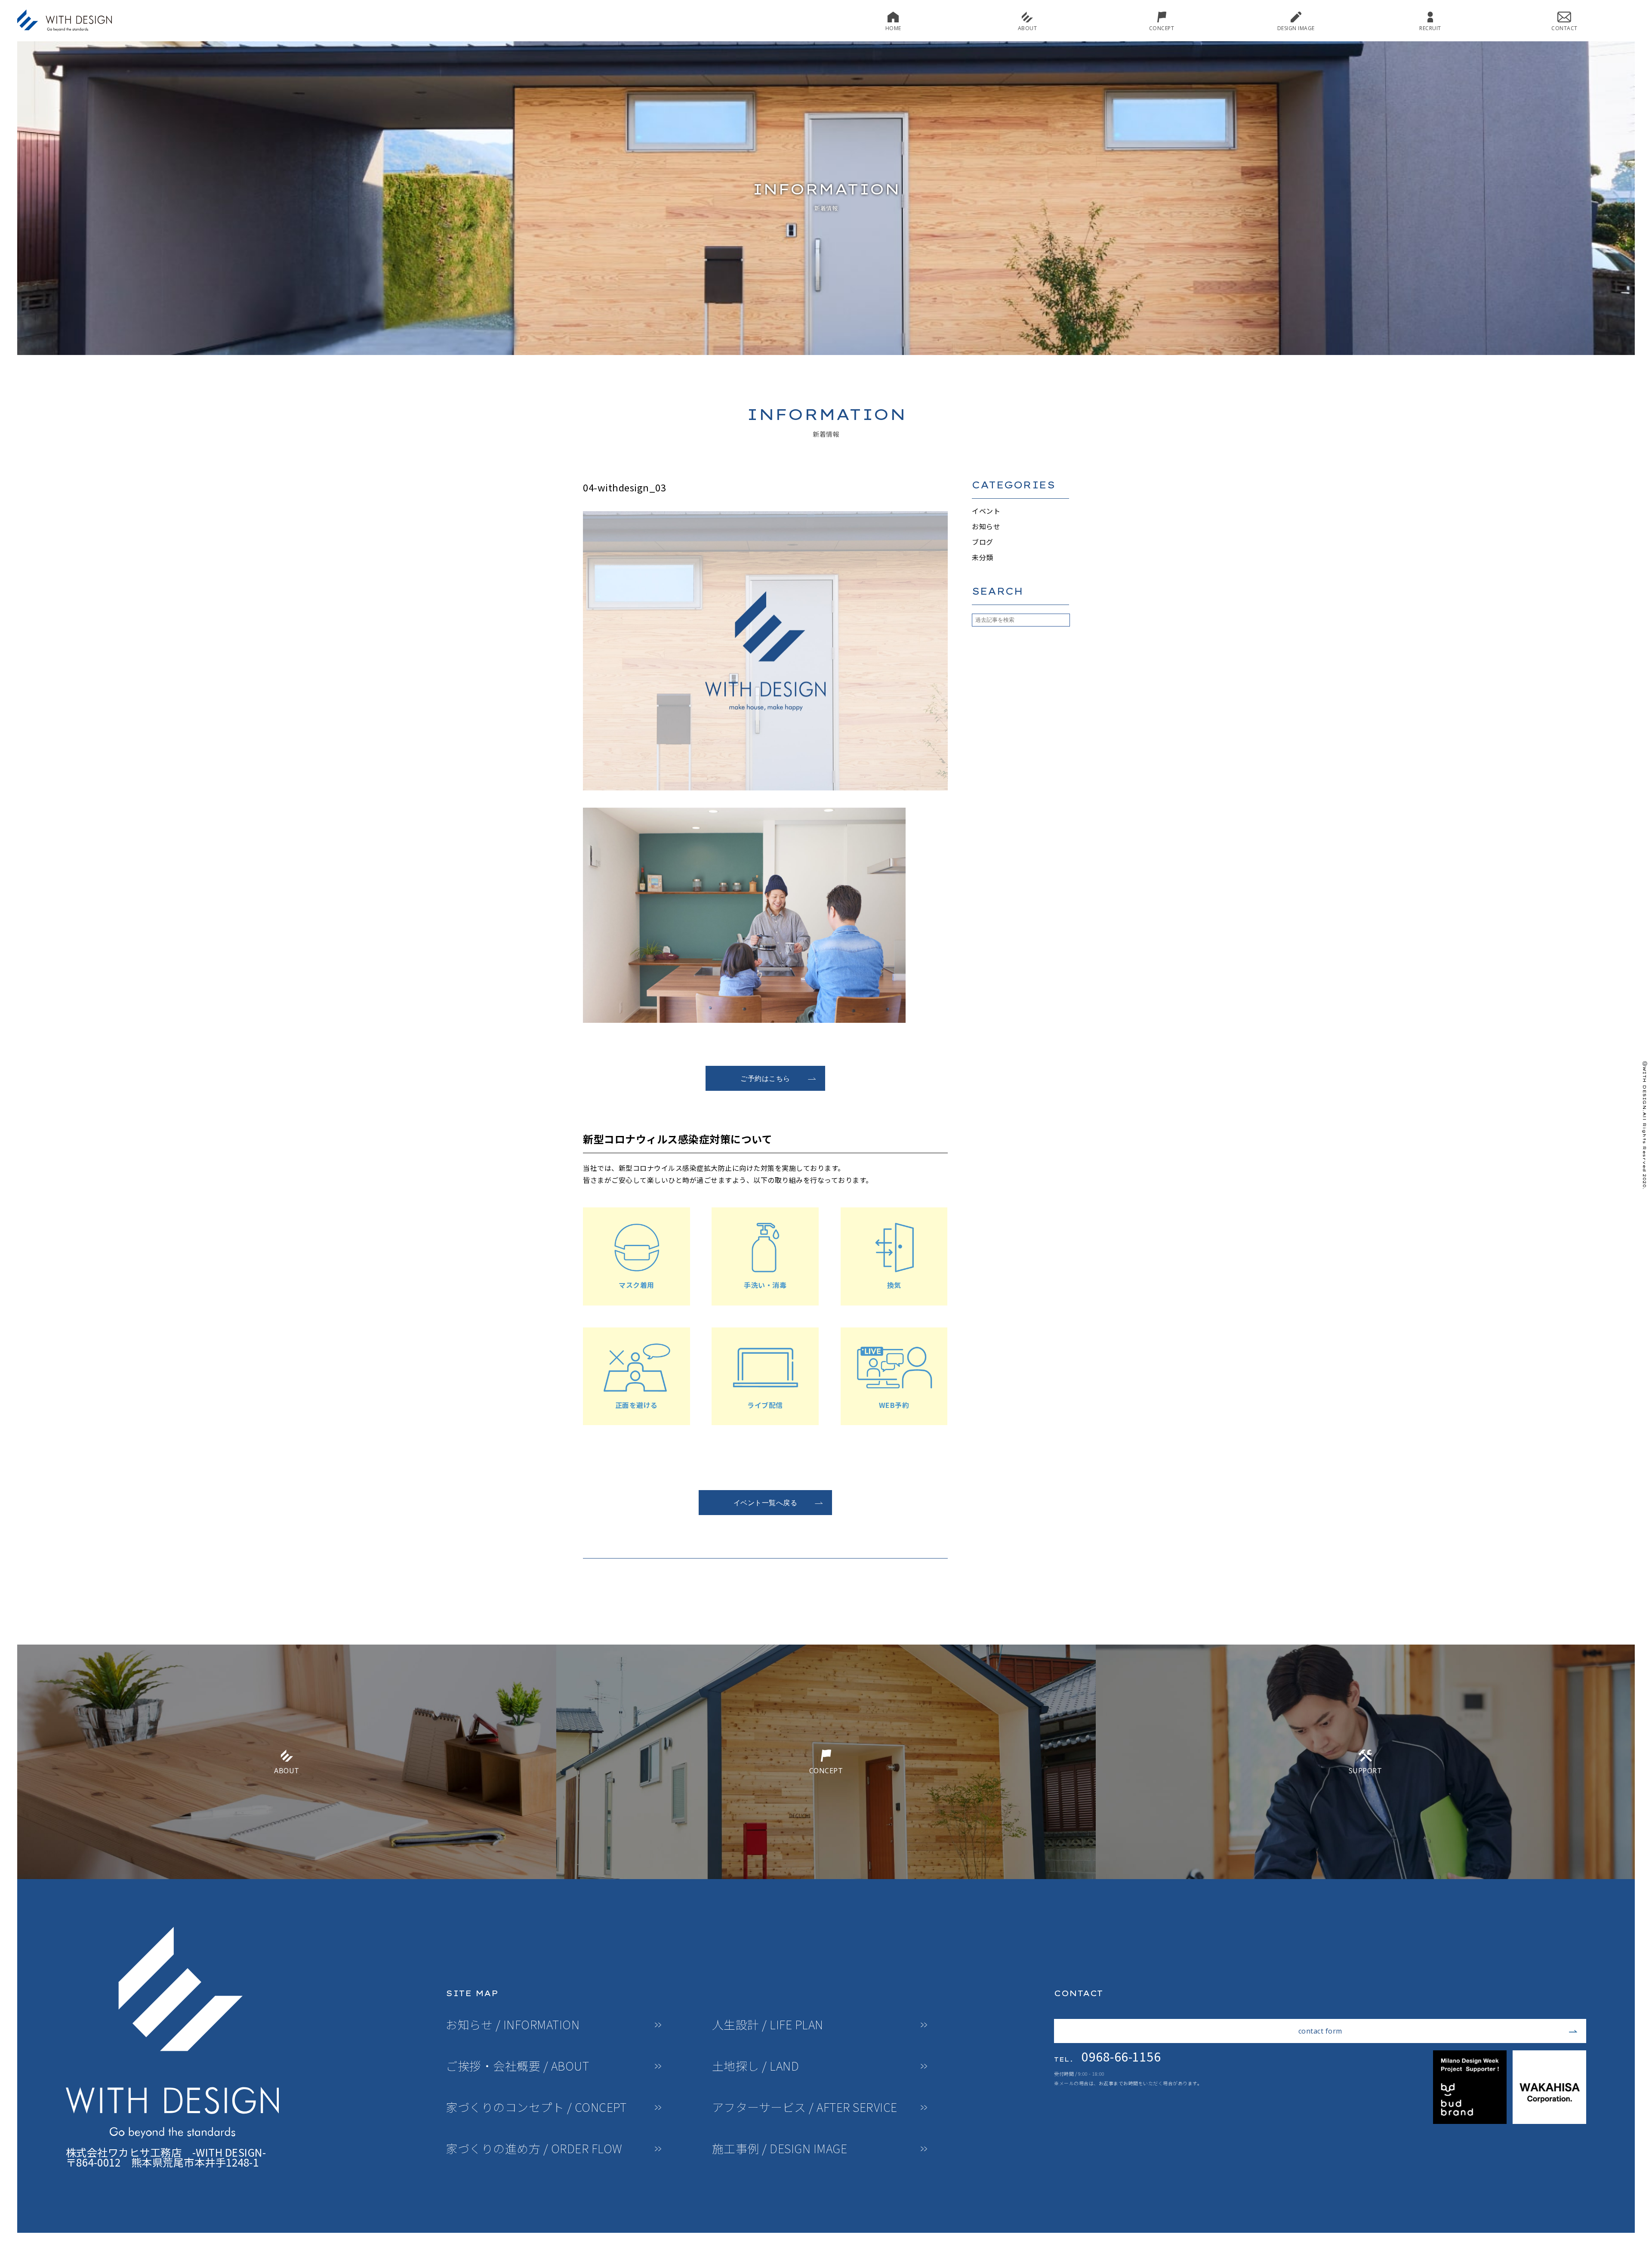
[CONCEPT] (826, 1876)
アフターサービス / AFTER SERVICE (805, 2107)
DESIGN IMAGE (1296, 28)
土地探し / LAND (756, 2066)
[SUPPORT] (1365, 1876)
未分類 (983, 557)
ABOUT (1028, 28)
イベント (986, 511)
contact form (1320, 2031)
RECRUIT (1430, 28)
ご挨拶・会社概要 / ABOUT (517, 2066)
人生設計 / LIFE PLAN (768, 2025)
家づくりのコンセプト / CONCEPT (536, 2107)
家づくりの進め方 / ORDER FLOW (534, 2149)
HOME (893, 28)
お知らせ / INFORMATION (513, 2025)
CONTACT (1564, 28)
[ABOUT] (287, 1876)
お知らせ (986, 526)
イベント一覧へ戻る (766, 1503)
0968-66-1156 (1107, 2056)
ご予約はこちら (765, 1078)
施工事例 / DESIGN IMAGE (780, 2149)
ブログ (983, 542)
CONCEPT (1162, 28)
